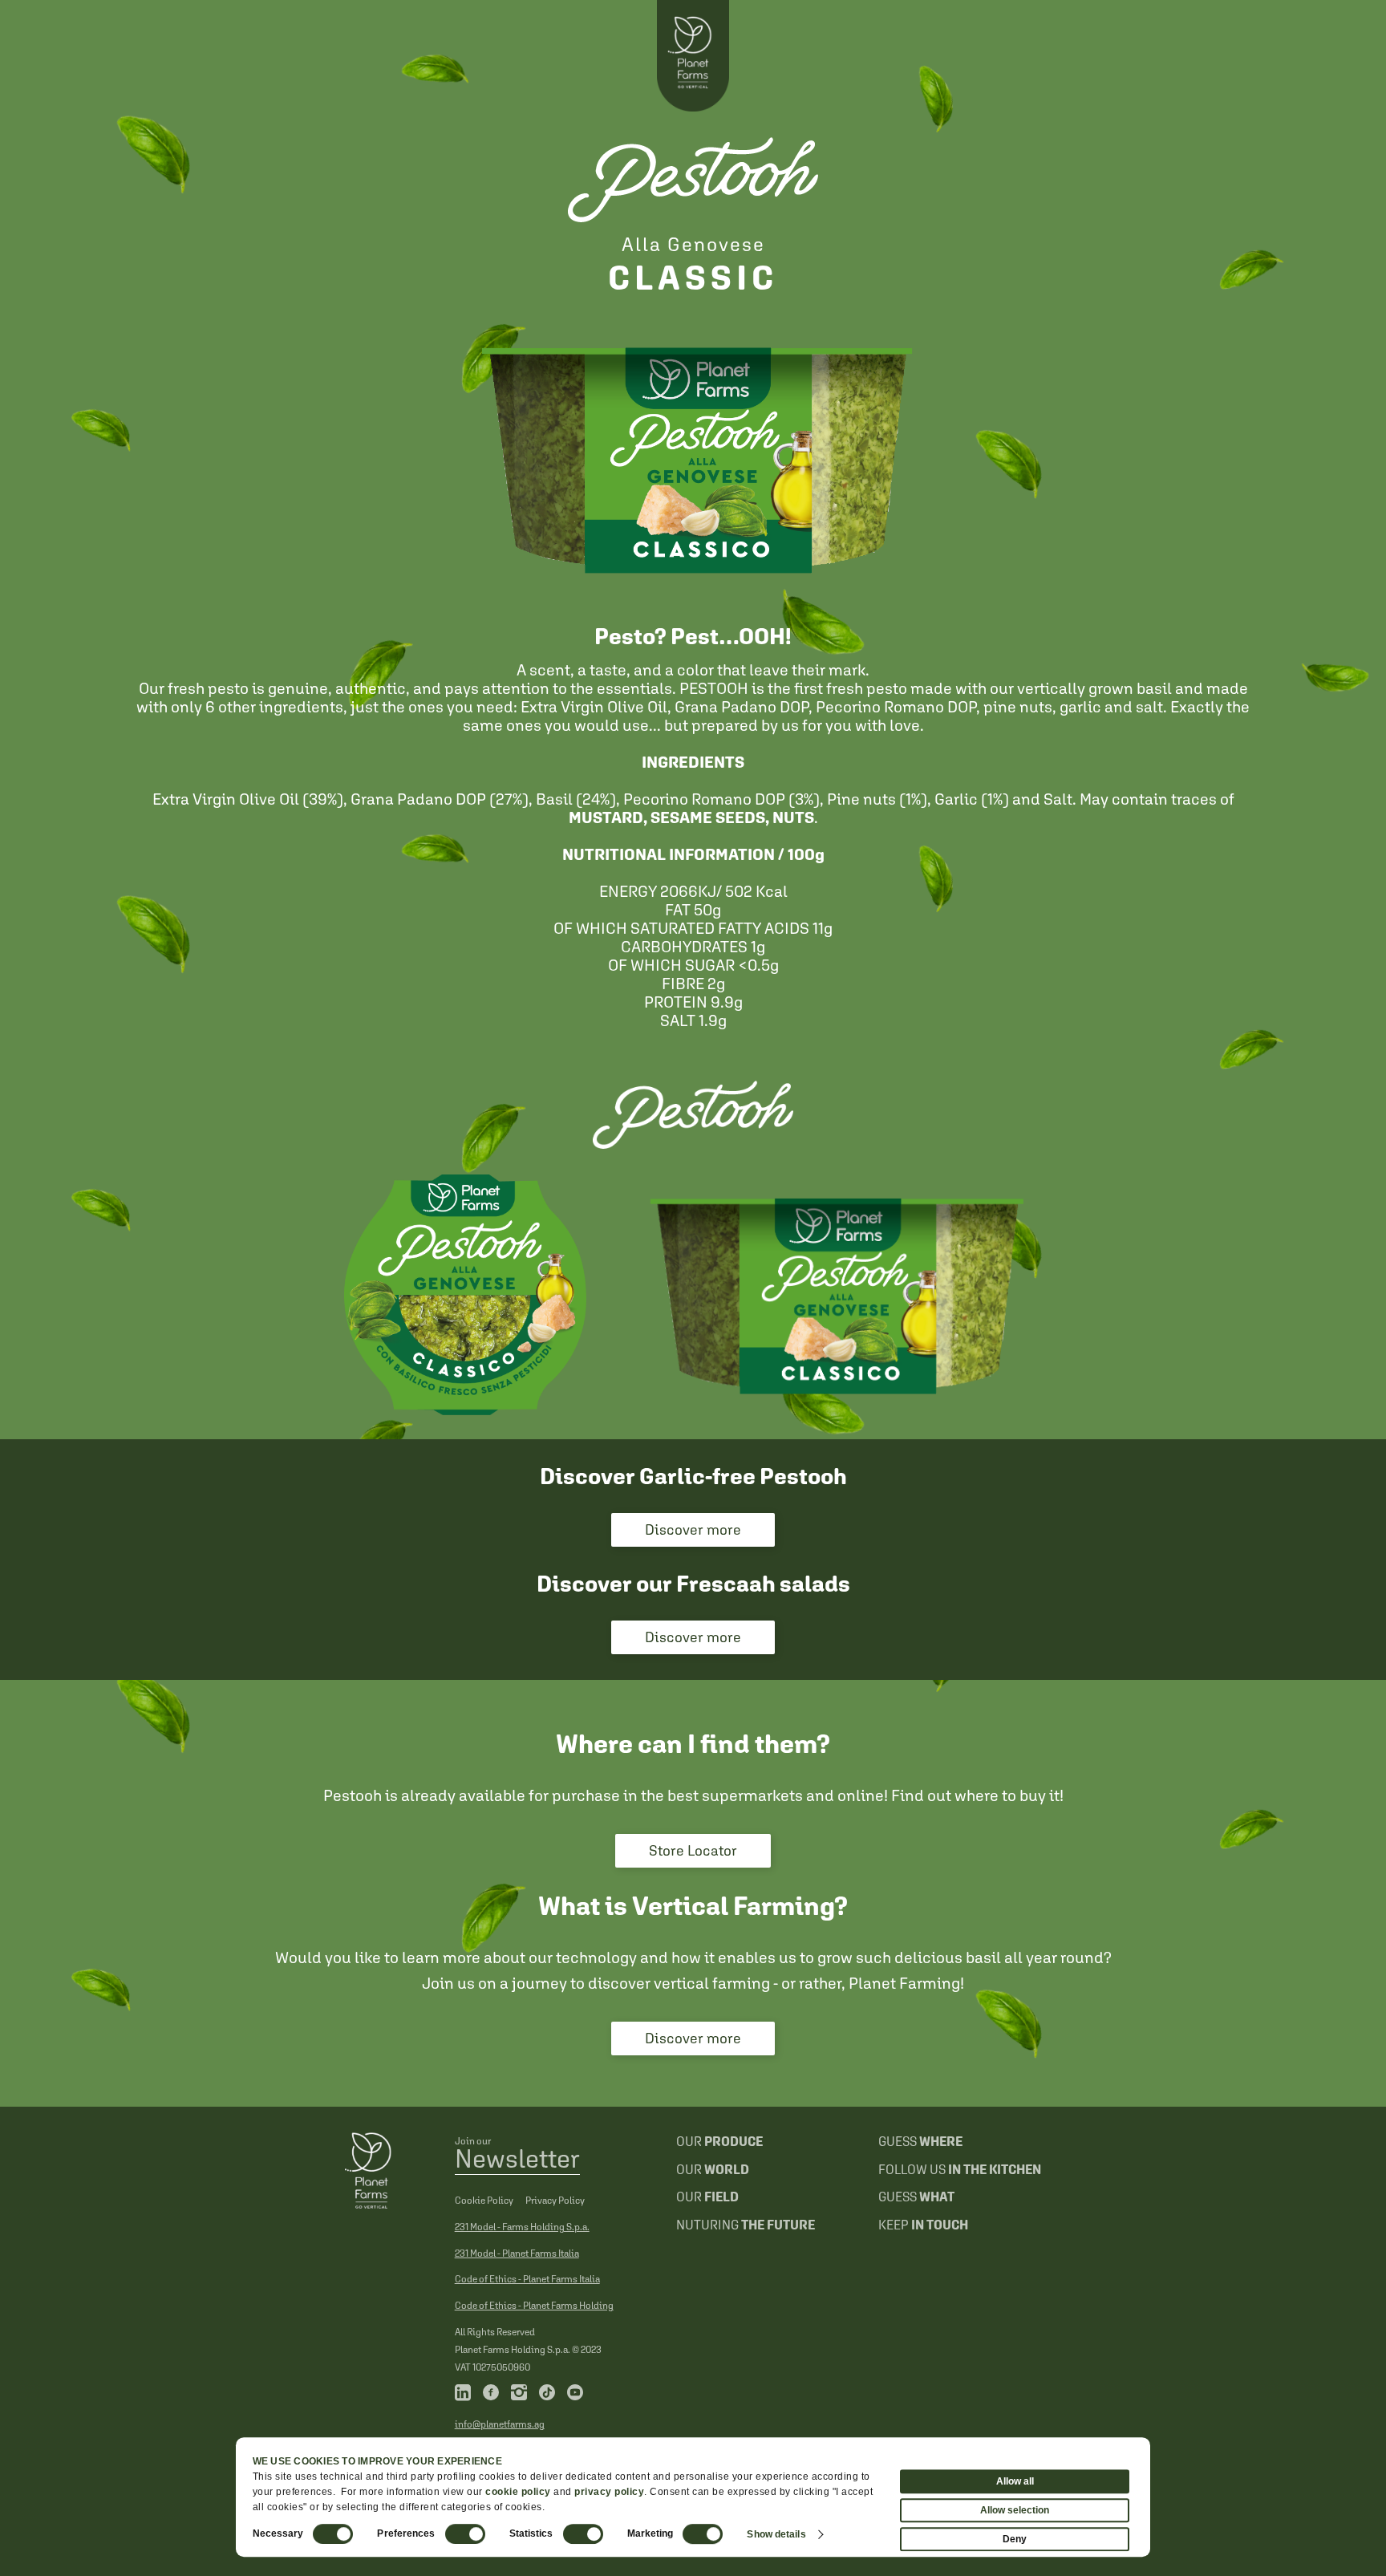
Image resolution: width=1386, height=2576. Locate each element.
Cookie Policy (484, 2201)
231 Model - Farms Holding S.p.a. (522, 2227)
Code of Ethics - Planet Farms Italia (527, 2279)
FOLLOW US (960, 2169)
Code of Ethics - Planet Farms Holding (534, 2306)
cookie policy (518, 2492)
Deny (1015, 2539)
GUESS (920, 2141)
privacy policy (609, 2492)
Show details (776, 2534)
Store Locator (693, 1850)
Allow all (1015, 2481)
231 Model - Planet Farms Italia (517, 2253)
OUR (719, 2141)
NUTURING (746, 2225)
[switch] (465, 2534)
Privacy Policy (555, 2201)
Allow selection (1015, 2510)
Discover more (693, 1529)
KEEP (923, 2225)
